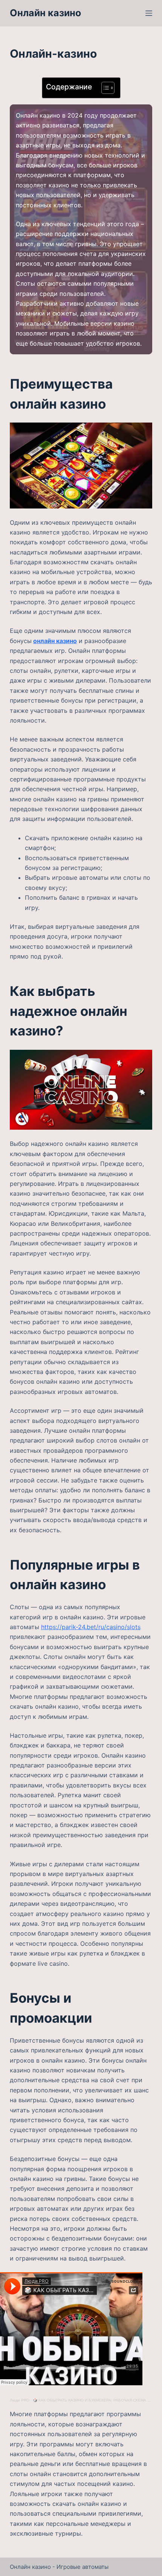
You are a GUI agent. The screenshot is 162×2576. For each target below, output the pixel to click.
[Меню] (149, 13)
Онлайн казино (45, 13)
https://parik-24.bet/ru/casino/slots (91, 1627)
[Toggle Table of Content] (104, 88)
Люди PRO (20, 2400)
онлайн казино (55, 641)
